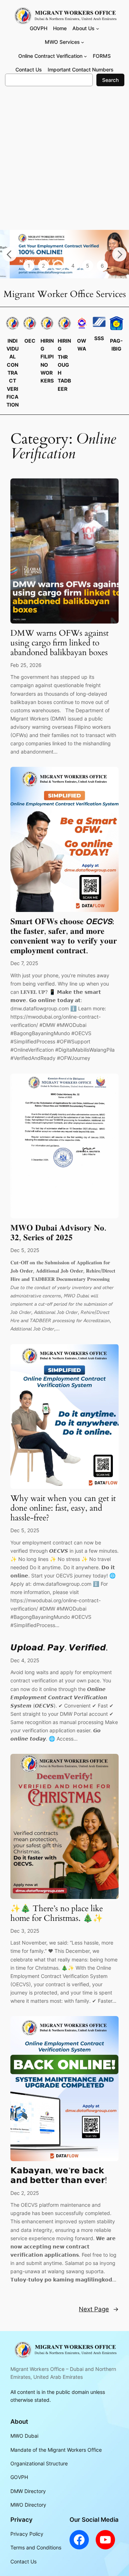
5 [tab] (88, 266)
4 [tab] (73, 266)
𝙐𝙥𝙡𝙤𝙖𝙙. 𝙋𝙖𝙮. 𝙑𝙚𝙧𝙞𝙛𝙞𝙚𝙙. (59, 1648)
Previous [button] (10, 254)
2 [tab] (43, 266)
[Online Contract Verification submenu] (85, 56)
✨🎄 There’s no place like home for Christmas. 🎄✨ (57, 1914)
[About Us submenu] (98, 29)
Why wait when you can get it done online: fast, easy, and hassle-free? (63, 1508)
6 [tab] (102, 266)
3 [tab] (58, 266)
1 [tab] (29, 266)
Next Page (99, 2309)
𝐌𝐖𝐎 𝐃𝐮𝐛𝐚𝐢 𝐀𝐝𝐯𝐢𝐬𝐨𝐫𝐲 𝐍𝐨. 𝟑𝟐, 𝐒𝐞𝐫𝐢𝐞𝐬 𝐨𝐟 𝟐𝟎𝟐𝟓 (58, 1233)
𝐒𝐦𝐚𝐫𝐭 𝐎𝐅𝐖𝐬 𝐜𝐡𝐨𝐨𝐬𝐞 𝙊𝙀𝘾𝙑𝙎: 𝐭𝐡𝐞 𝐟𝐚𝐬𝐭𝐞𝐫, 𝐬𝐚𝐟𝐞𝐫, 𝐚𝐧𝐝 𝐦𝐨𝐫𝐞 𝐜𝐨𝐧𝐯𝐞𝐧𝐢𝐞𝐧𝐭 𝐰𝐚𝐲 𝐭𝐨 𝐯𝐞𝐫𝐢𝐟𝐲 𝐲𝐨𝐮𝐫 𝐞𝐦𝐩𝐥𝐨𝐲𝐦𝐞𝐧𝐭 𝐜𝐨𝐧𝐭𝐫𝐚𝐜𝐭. (64, 936)
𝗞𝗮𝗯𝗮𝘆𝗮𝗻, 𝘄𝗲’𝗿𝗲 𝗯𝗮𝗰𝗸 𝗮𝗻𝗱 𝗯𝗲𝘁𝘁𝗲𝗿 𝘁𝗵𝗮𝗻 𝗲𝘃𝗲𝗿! (59, 2176)
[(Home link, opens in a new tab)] (64, 2350)
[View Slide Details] (64, 254)
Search (110, 80)
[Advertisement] (64, 162)
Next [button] (119, 254)
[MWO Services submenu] (83, 42)
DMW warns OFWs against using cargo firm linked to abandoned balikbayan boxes (59, 643)
